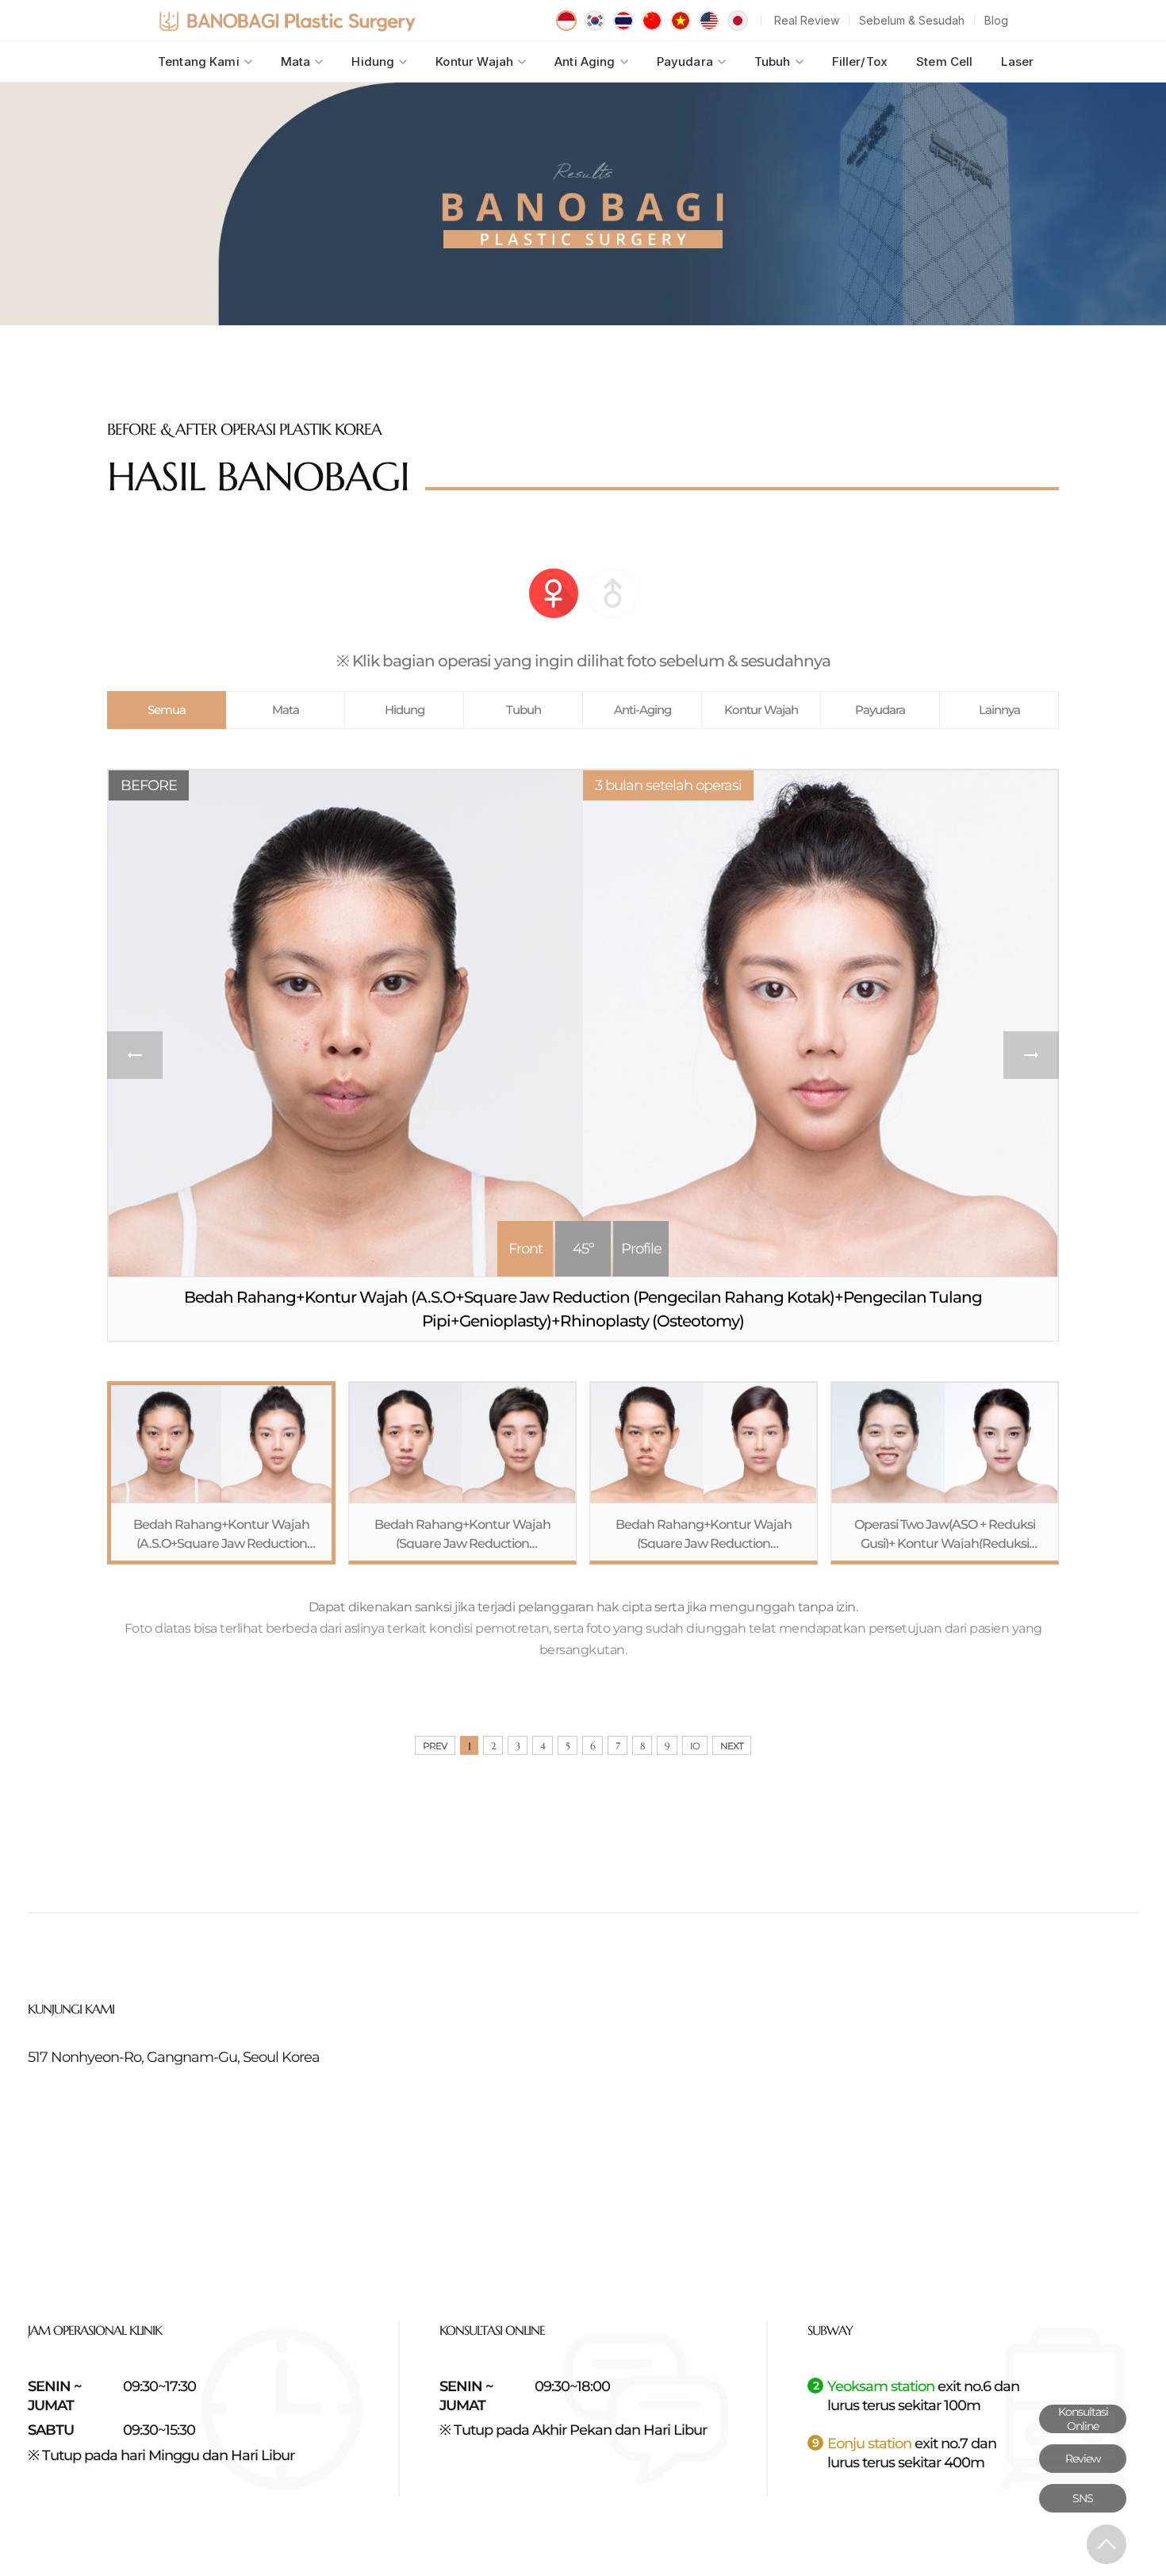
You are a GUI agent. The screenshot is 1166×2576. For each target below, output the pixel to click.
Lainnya (999, 710)
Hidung (373, 61)
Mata (296, 61)
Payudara (685, 61)
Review (1083, 2459)
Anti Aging (585, 61)
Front (525, 1249)
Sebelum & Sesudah (912, 20)
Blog (996, 20)
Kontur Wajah (474, 61)
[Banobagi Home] (287, 21)
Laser (1017, 61)
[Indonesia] (566, 21)
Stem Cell (944, 61)
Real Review (807, 20)
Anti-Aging (642, 710)
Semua (167, 710)
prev (135, 1055)
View (221, 1473)
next (1031, 1055)
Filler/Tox (860, 61)
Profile (641, 1249)
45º (583, 1249)
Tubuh (773, 61)
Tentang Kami (199, 61)
